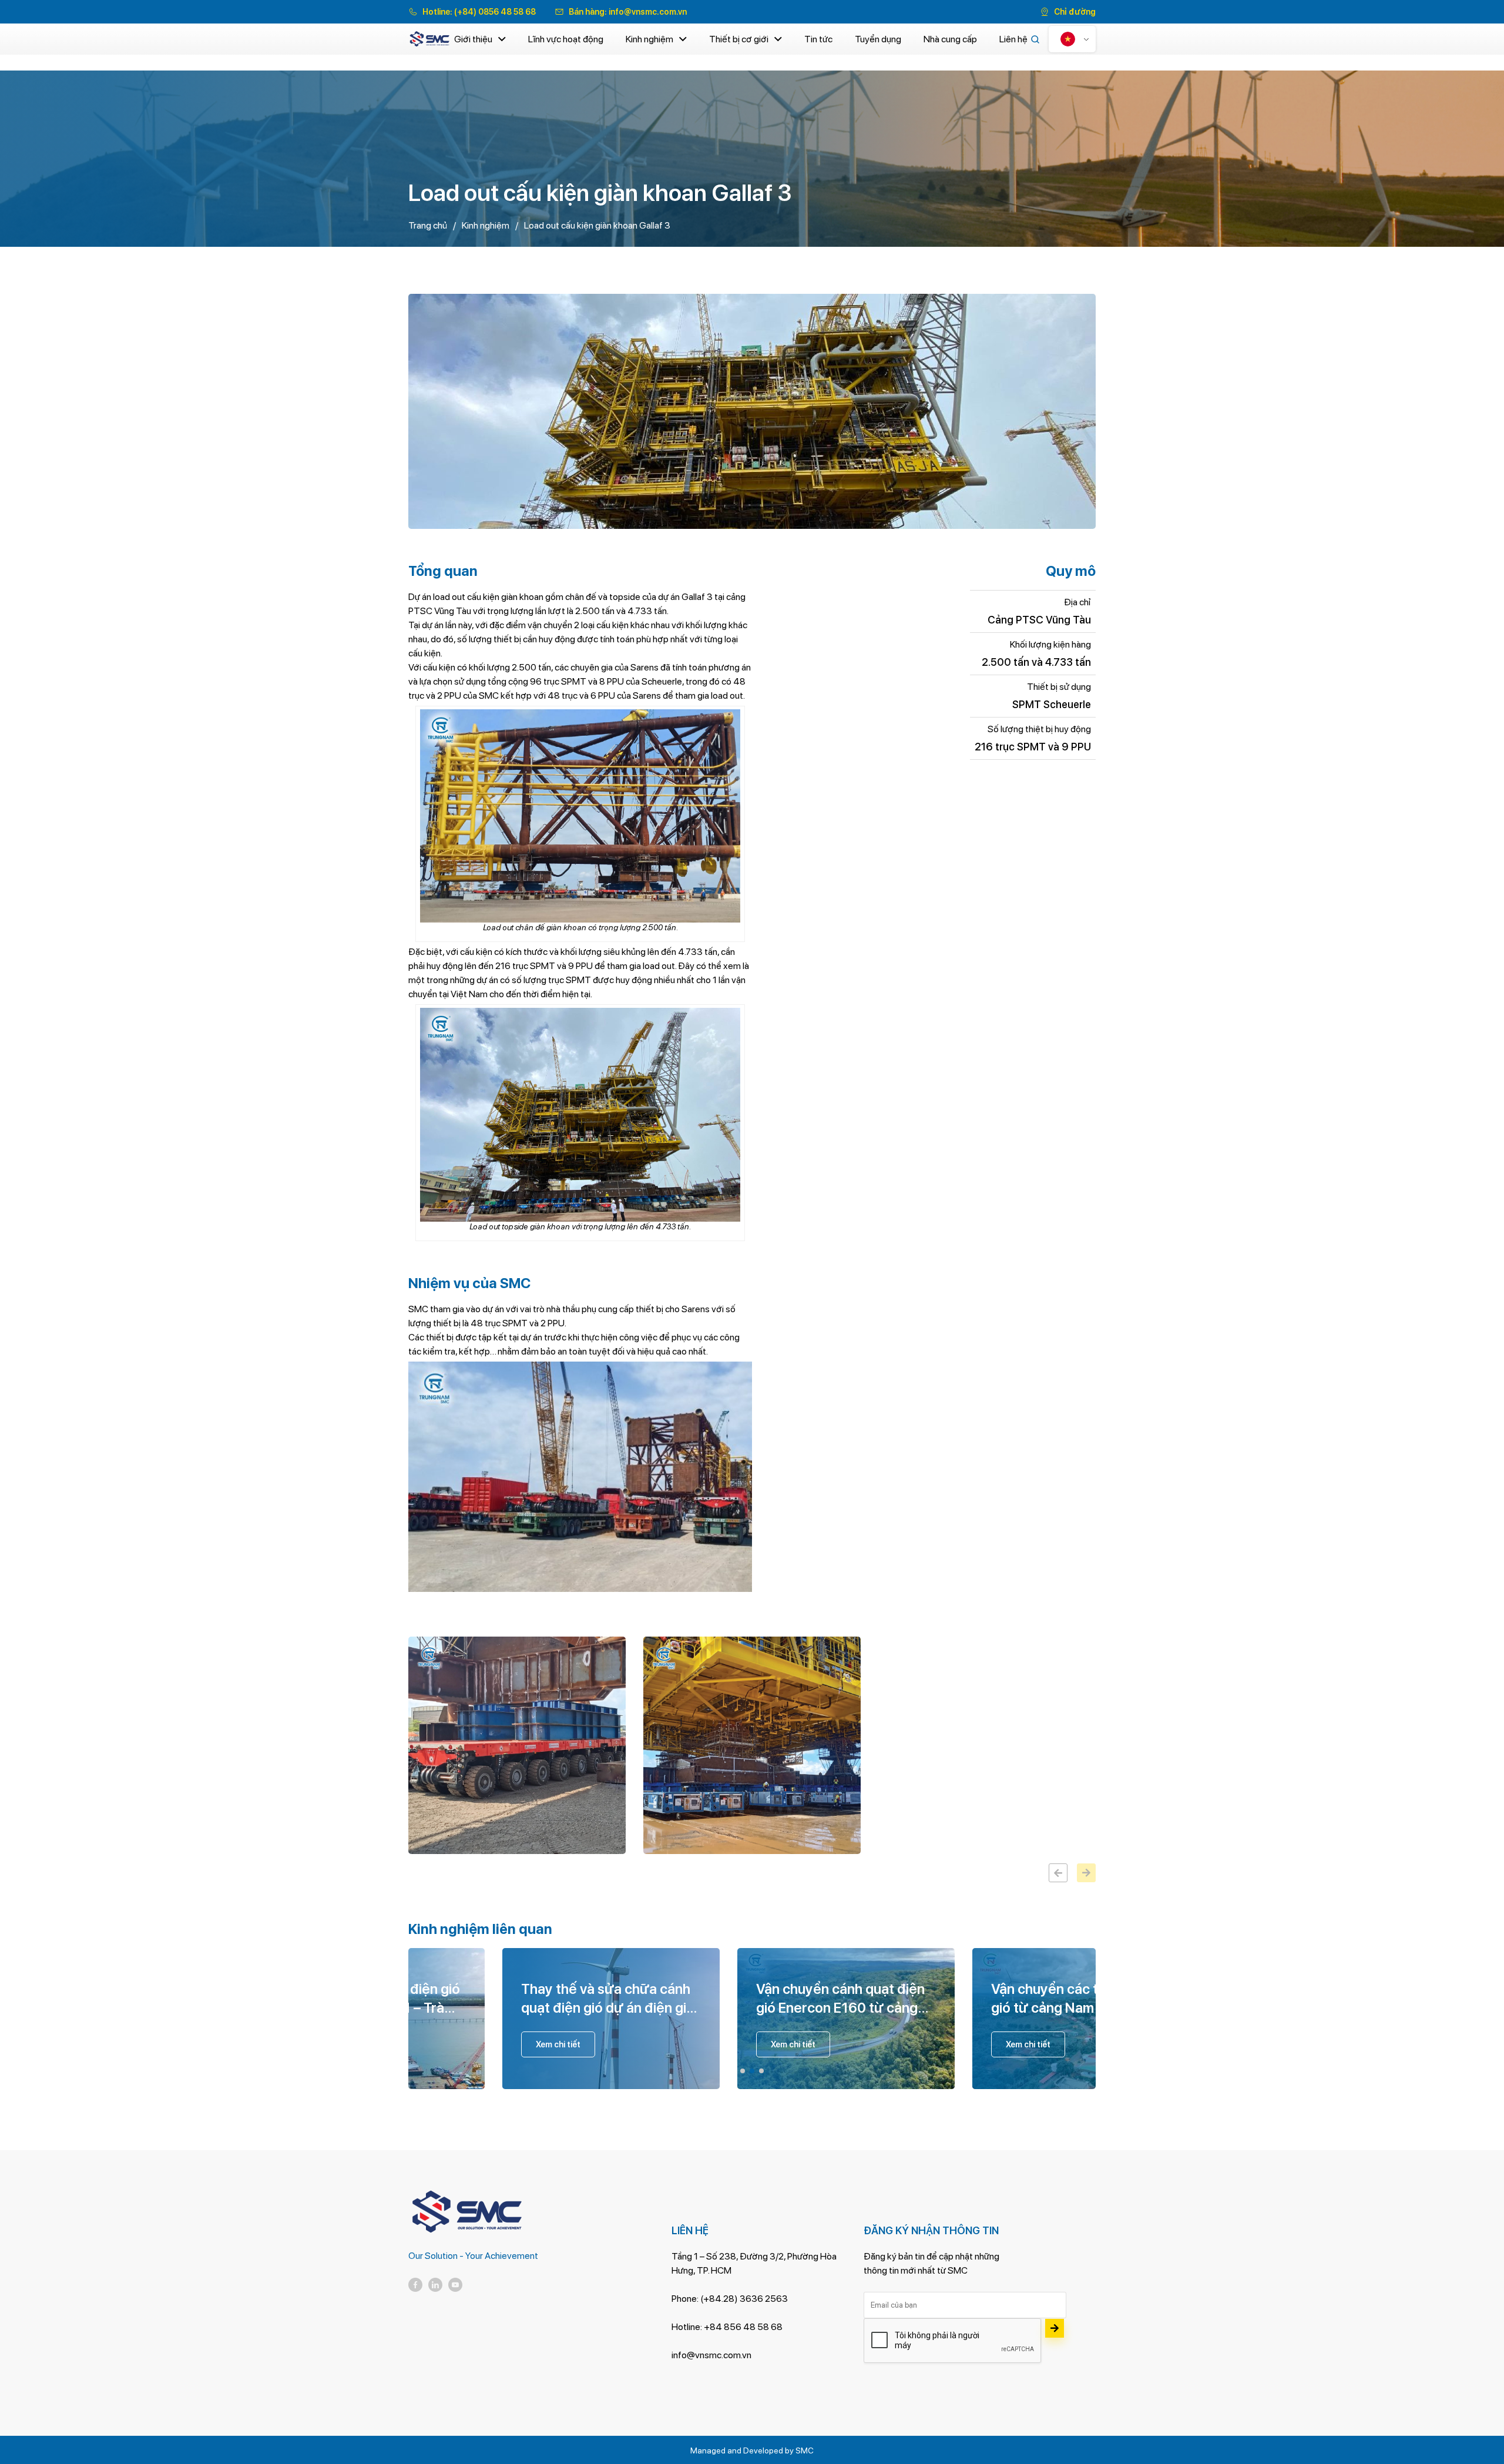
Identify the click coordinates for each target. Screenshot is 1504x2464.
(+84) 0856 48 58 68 (495, 12)
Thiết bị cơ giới (739, 39)
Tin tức (818, 39)
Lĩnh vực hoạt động (566, 39)
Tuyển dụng (878, 39)
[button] (743, 2071)
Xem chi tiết (610, 2044)
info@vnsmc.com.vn (648, 12)
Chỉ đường (1075, 12)
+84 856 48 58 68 (743, 2327)
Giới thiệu (473, 39)
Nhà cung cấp (950, 39)
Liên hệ (1013, 39)
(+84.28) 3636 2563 (744, 2299)
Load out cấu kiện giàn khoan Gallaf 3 (597, 225)
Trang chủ (428, 225)
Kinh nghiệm (649, 39)
